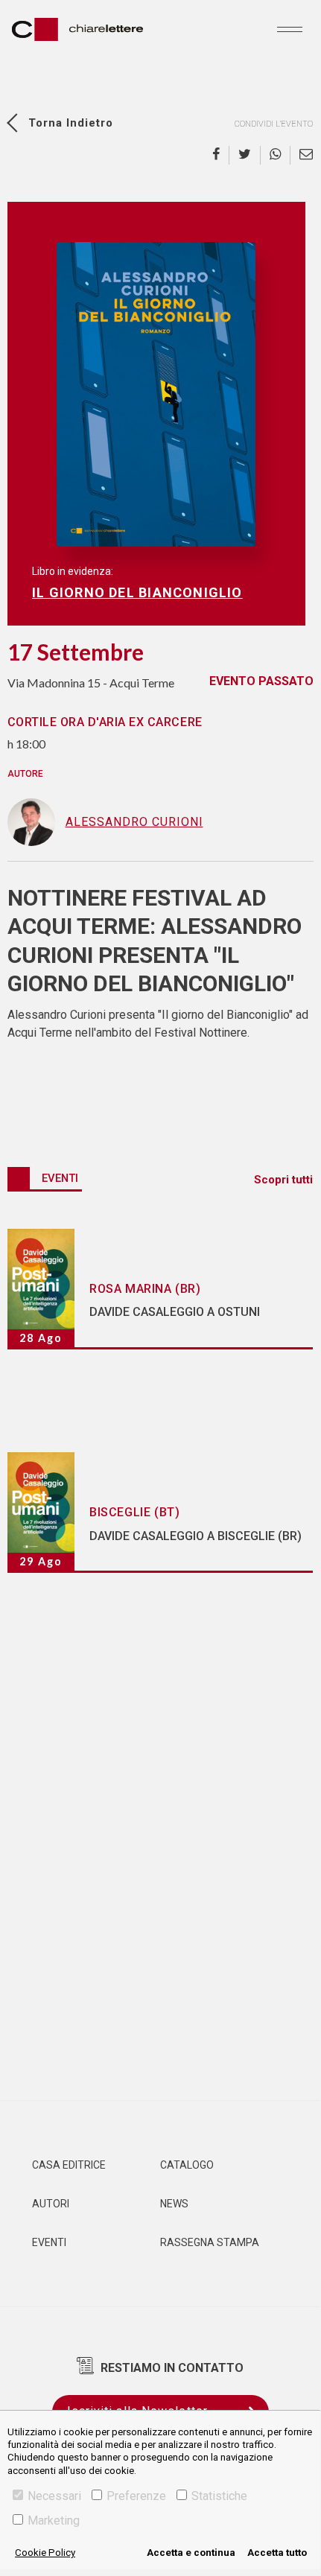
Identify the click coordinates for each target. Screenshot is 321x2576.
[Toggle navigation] (290, 29)
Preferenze (136, 2496)
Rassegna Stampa (210, 2242)
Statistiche (219, 2496)
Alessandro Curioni (134, 822)
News (174, 2204)
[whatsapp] (276, 155)
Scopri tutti (283, 1180)
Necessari (54, 2496)
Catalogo (187, 2165)
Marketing (54, 2521)
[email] (302, 155)
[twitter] (245, 155)
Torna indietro (71, 123)
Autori (51, 2204)
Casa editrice (69, 2165)
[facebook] (221, 155)
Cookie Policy (45, 2553)
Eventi (49, 2242)
